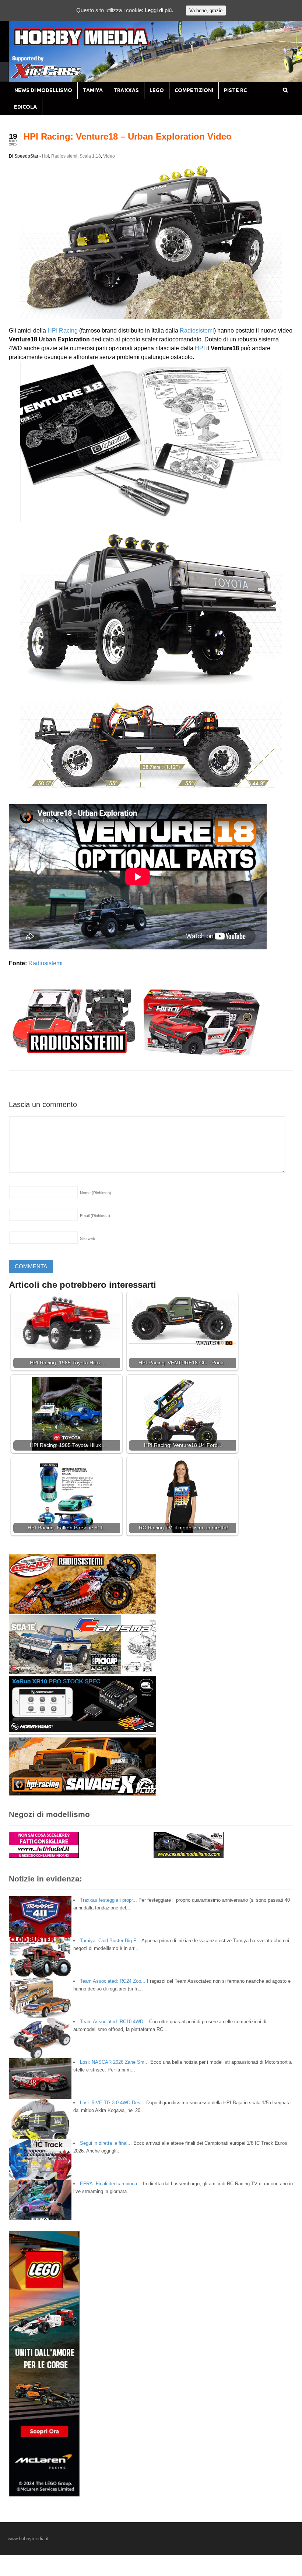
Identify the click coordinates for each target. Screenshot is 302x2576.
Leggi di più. (159, 10)
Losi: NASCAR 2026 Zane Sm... (114, 2062)
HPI (200, 348)
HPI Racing (63, 331)
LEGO (157, 90)
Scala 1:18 (90, 156)
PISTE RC (235, 90)
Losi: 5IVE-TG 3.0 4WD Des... (112, 2103)
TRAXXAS (126, 90)
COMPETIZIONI (194, 90)
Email (95, 1216)
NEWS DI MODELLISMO (43, 90)
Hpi (45, 156)
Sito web (87, 1238)
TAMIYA (93, 90)
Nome (96, 1193)
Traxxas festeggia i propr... (108, 1900)
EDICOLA (25, 107)
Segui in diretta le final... (106, 2143)
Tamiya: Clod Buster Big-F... (110, 1941)
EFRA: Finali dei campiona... (111, 2184)
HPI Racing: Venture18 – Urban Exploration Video (128, 136)
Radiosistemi (64, 156)
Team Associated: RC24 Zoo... (113, 1981)
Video (109, 156)
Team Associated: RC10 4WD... (114, 2022)
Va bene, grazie (206, 10)
